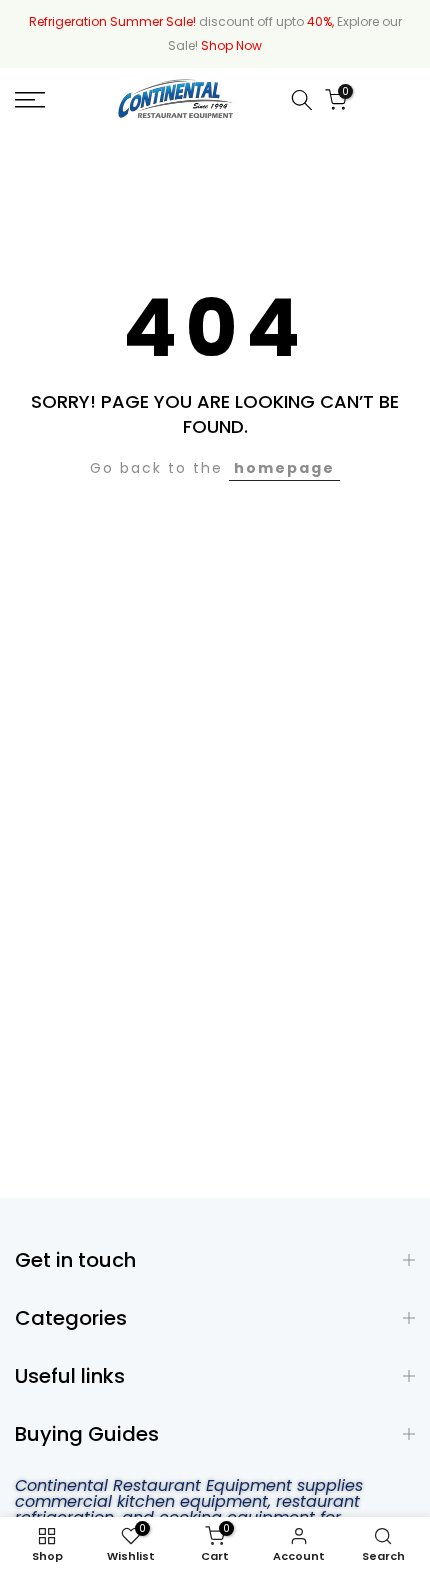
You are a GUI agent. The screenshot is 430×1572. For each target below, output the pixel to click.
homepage (284, 468)
